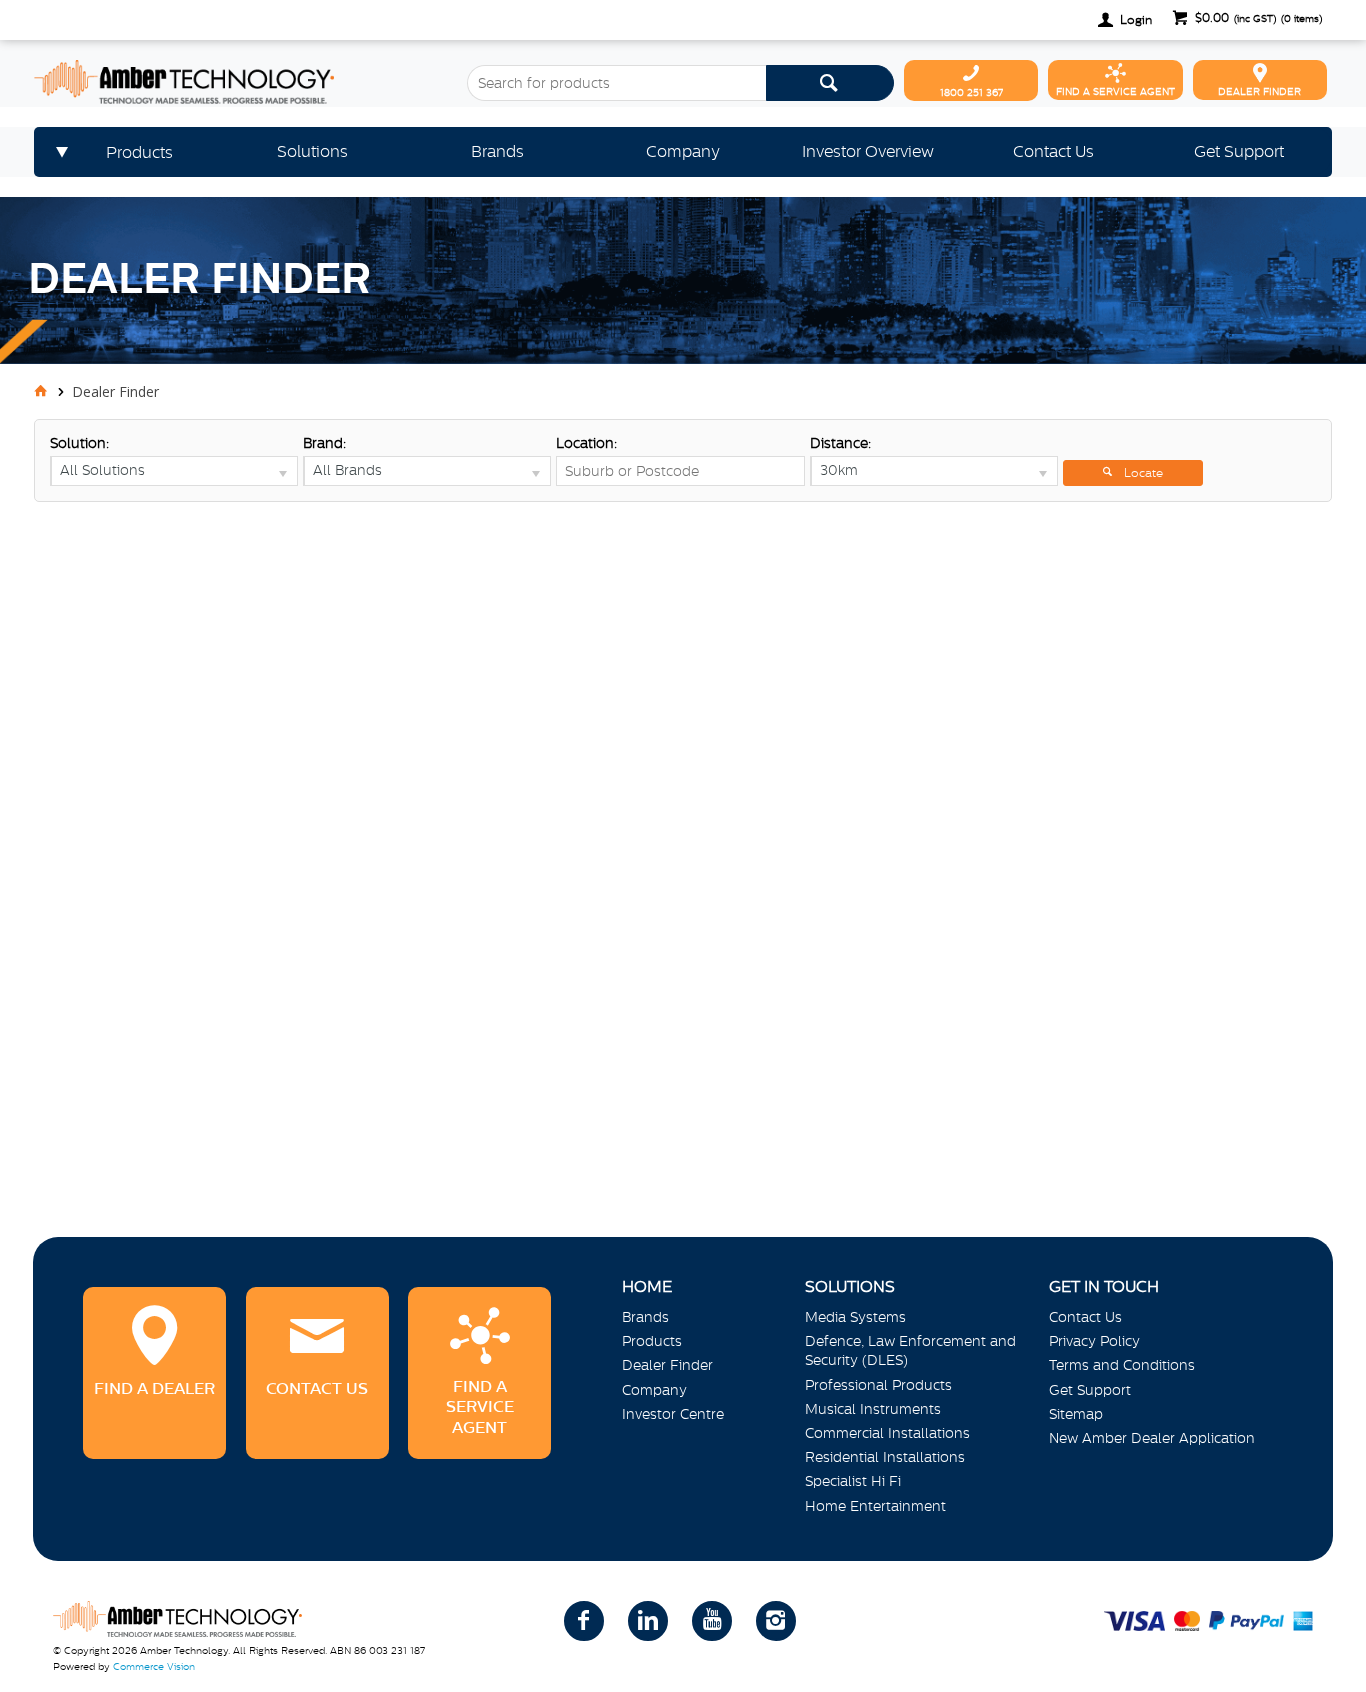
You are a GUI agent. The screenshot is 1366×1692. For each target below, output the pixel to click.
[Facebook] (584, 1621)
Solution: (79, 443)
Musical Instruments (873, 1409)
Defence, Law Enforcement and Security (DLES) (910, 1350)
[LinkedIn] (648, 1621)
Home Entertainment (875, 1506)
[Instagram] (776, 1621)
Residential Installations (885, 1457)
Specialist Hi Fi (853, 1481)
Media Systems (855, 1317)
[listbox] (174, 471)
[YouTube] (712, 1621)
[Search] (830, 83)
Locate (1143, 473)
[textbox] (616, 83)
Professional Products (878, 1385)
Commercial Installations (887, 1433)
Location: (586, 443)
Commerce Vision (154, 1666)
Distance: (840, 443)
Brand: (324, 443)
